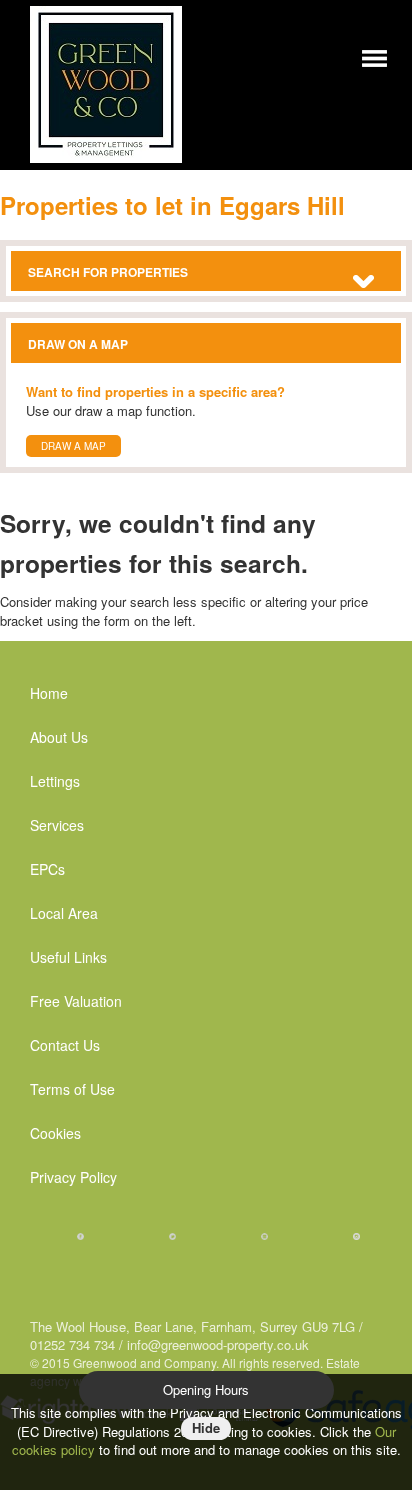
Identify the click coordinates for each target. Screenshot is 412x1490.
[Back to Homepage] (374, 56)
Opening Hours (206, 1389)
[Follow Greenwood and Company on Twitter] (172, 1235)
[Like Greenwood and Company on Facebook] (80, 1235)
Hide (206, 1427)
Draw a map (73, 446)
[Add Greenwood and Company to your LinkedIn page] (264, 1235)
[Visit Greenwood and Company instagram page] (356, 1235)
